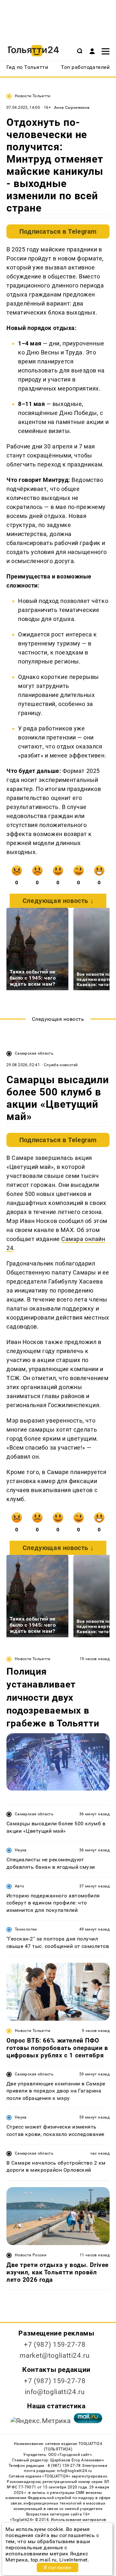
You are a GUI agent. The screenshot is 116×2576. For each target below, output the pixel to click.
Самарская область (34, 1053)
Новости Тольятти (33, 96)
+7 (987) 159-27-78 (55, 2345)
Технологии (26, 1929)
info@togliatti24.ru (55, 2392)
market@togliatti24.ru (55, 2355)
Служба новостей (61, 1065)
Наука (21, 1850)
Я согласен (57, 2567)
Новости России (31, 2255)
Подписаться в (58, 231)
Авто (19, 1886)
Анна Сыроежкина (72, 108)
